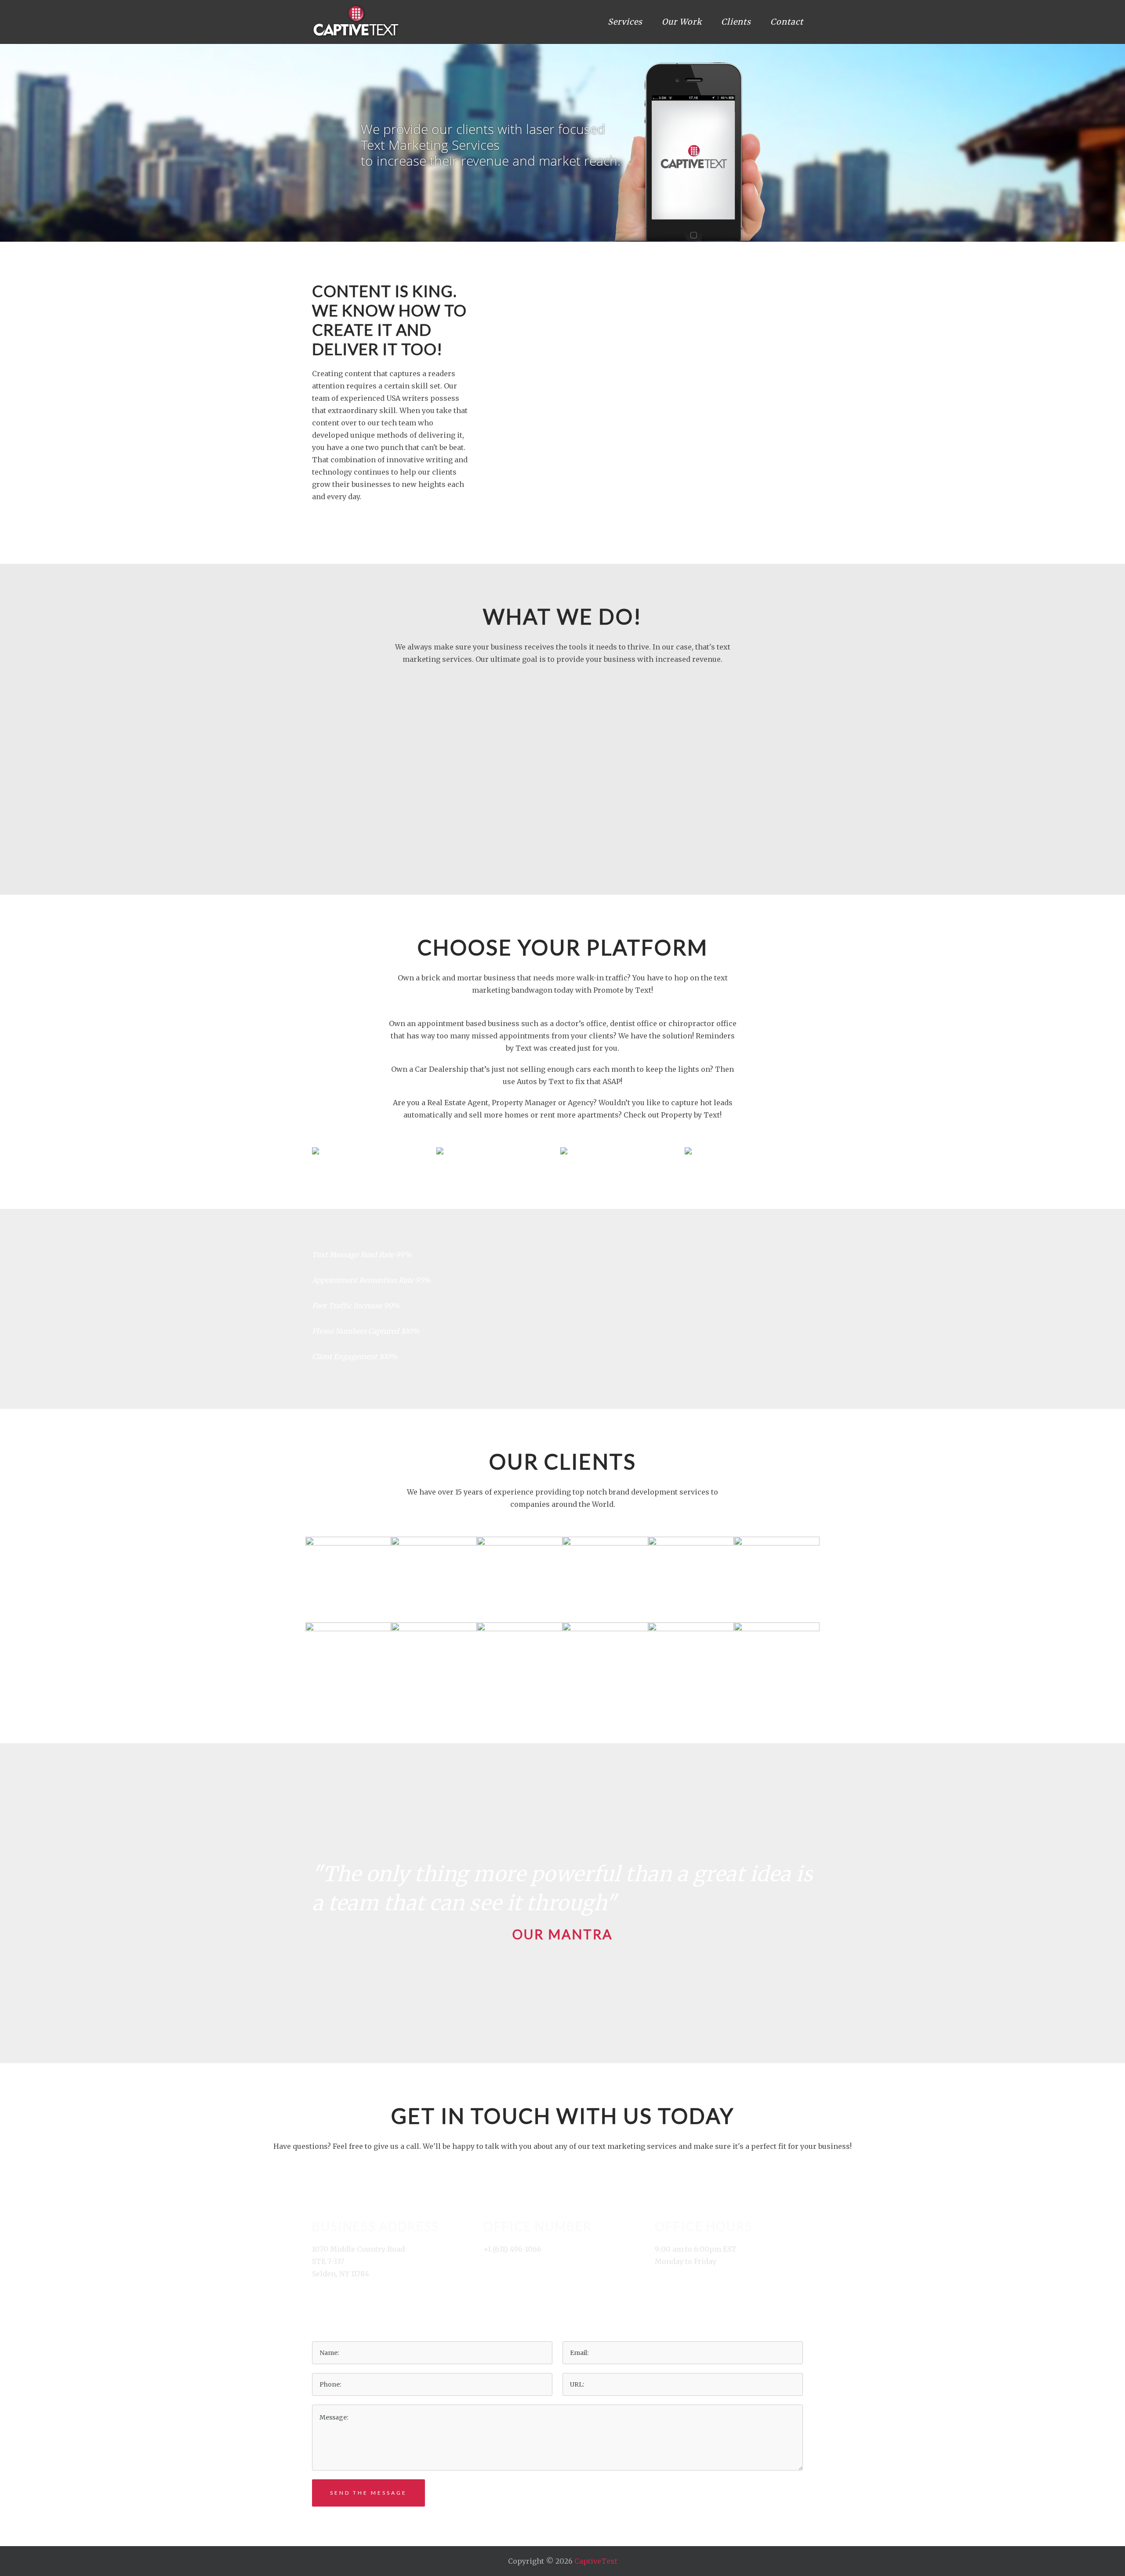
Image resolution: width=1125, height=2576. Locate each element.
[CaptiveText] (356, 21)
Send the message (368, 2493)
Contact (787, 22)
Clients (736, 22)
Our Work (682, 22)
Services (625, 22)
